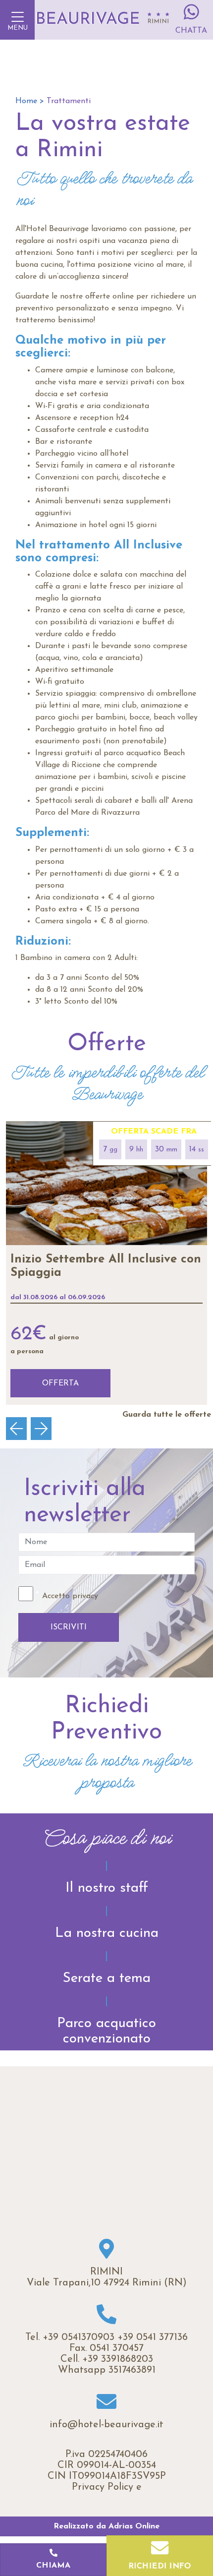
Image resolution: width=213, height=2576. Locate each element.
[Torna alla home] (102, 20)
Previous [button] (21, 1429)
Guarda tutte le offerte (167, 1415)
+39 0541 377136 (153, 2337)
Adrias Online (134, 2526)
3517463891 (132, 2370)
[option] (106, 1263)
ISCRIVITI (69, 1627)
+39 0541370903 (79, 2337)
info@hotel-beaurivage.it (106, 2425)
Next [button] (46, 1429)
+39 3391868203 (118, 2359)
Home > (30, 101)
